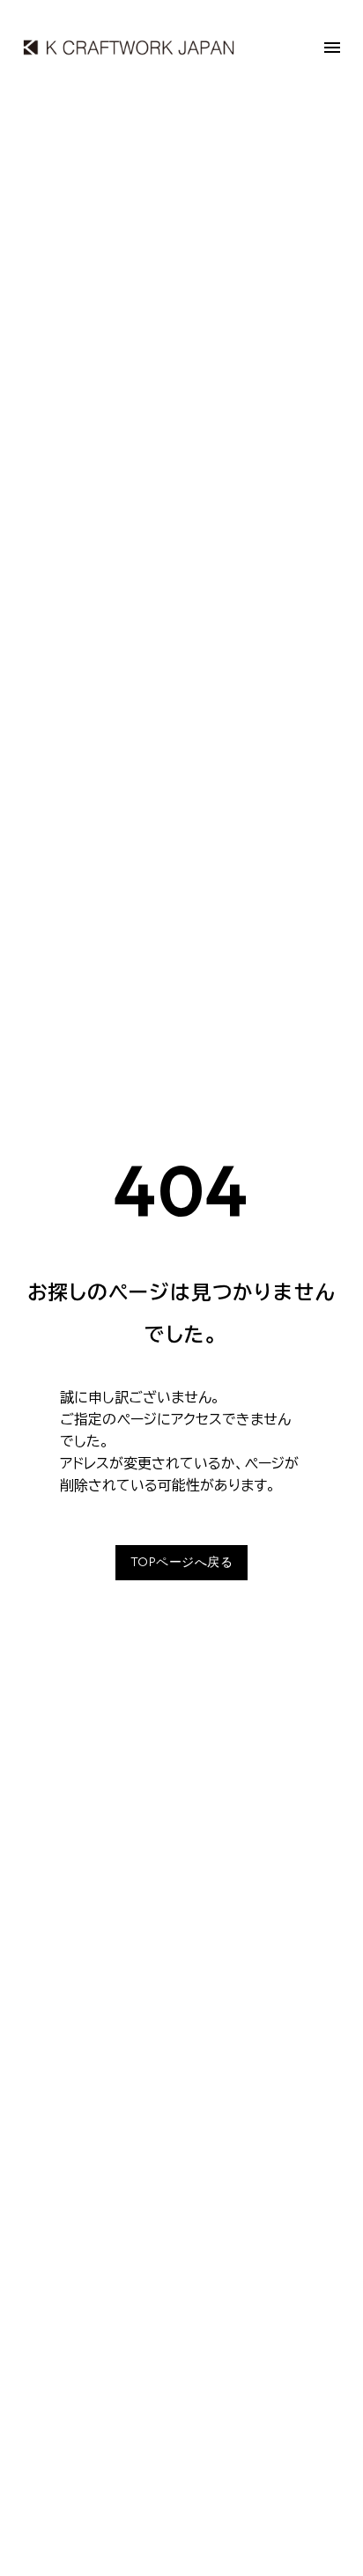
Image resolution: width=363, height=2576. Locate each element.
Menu (332, 48)
